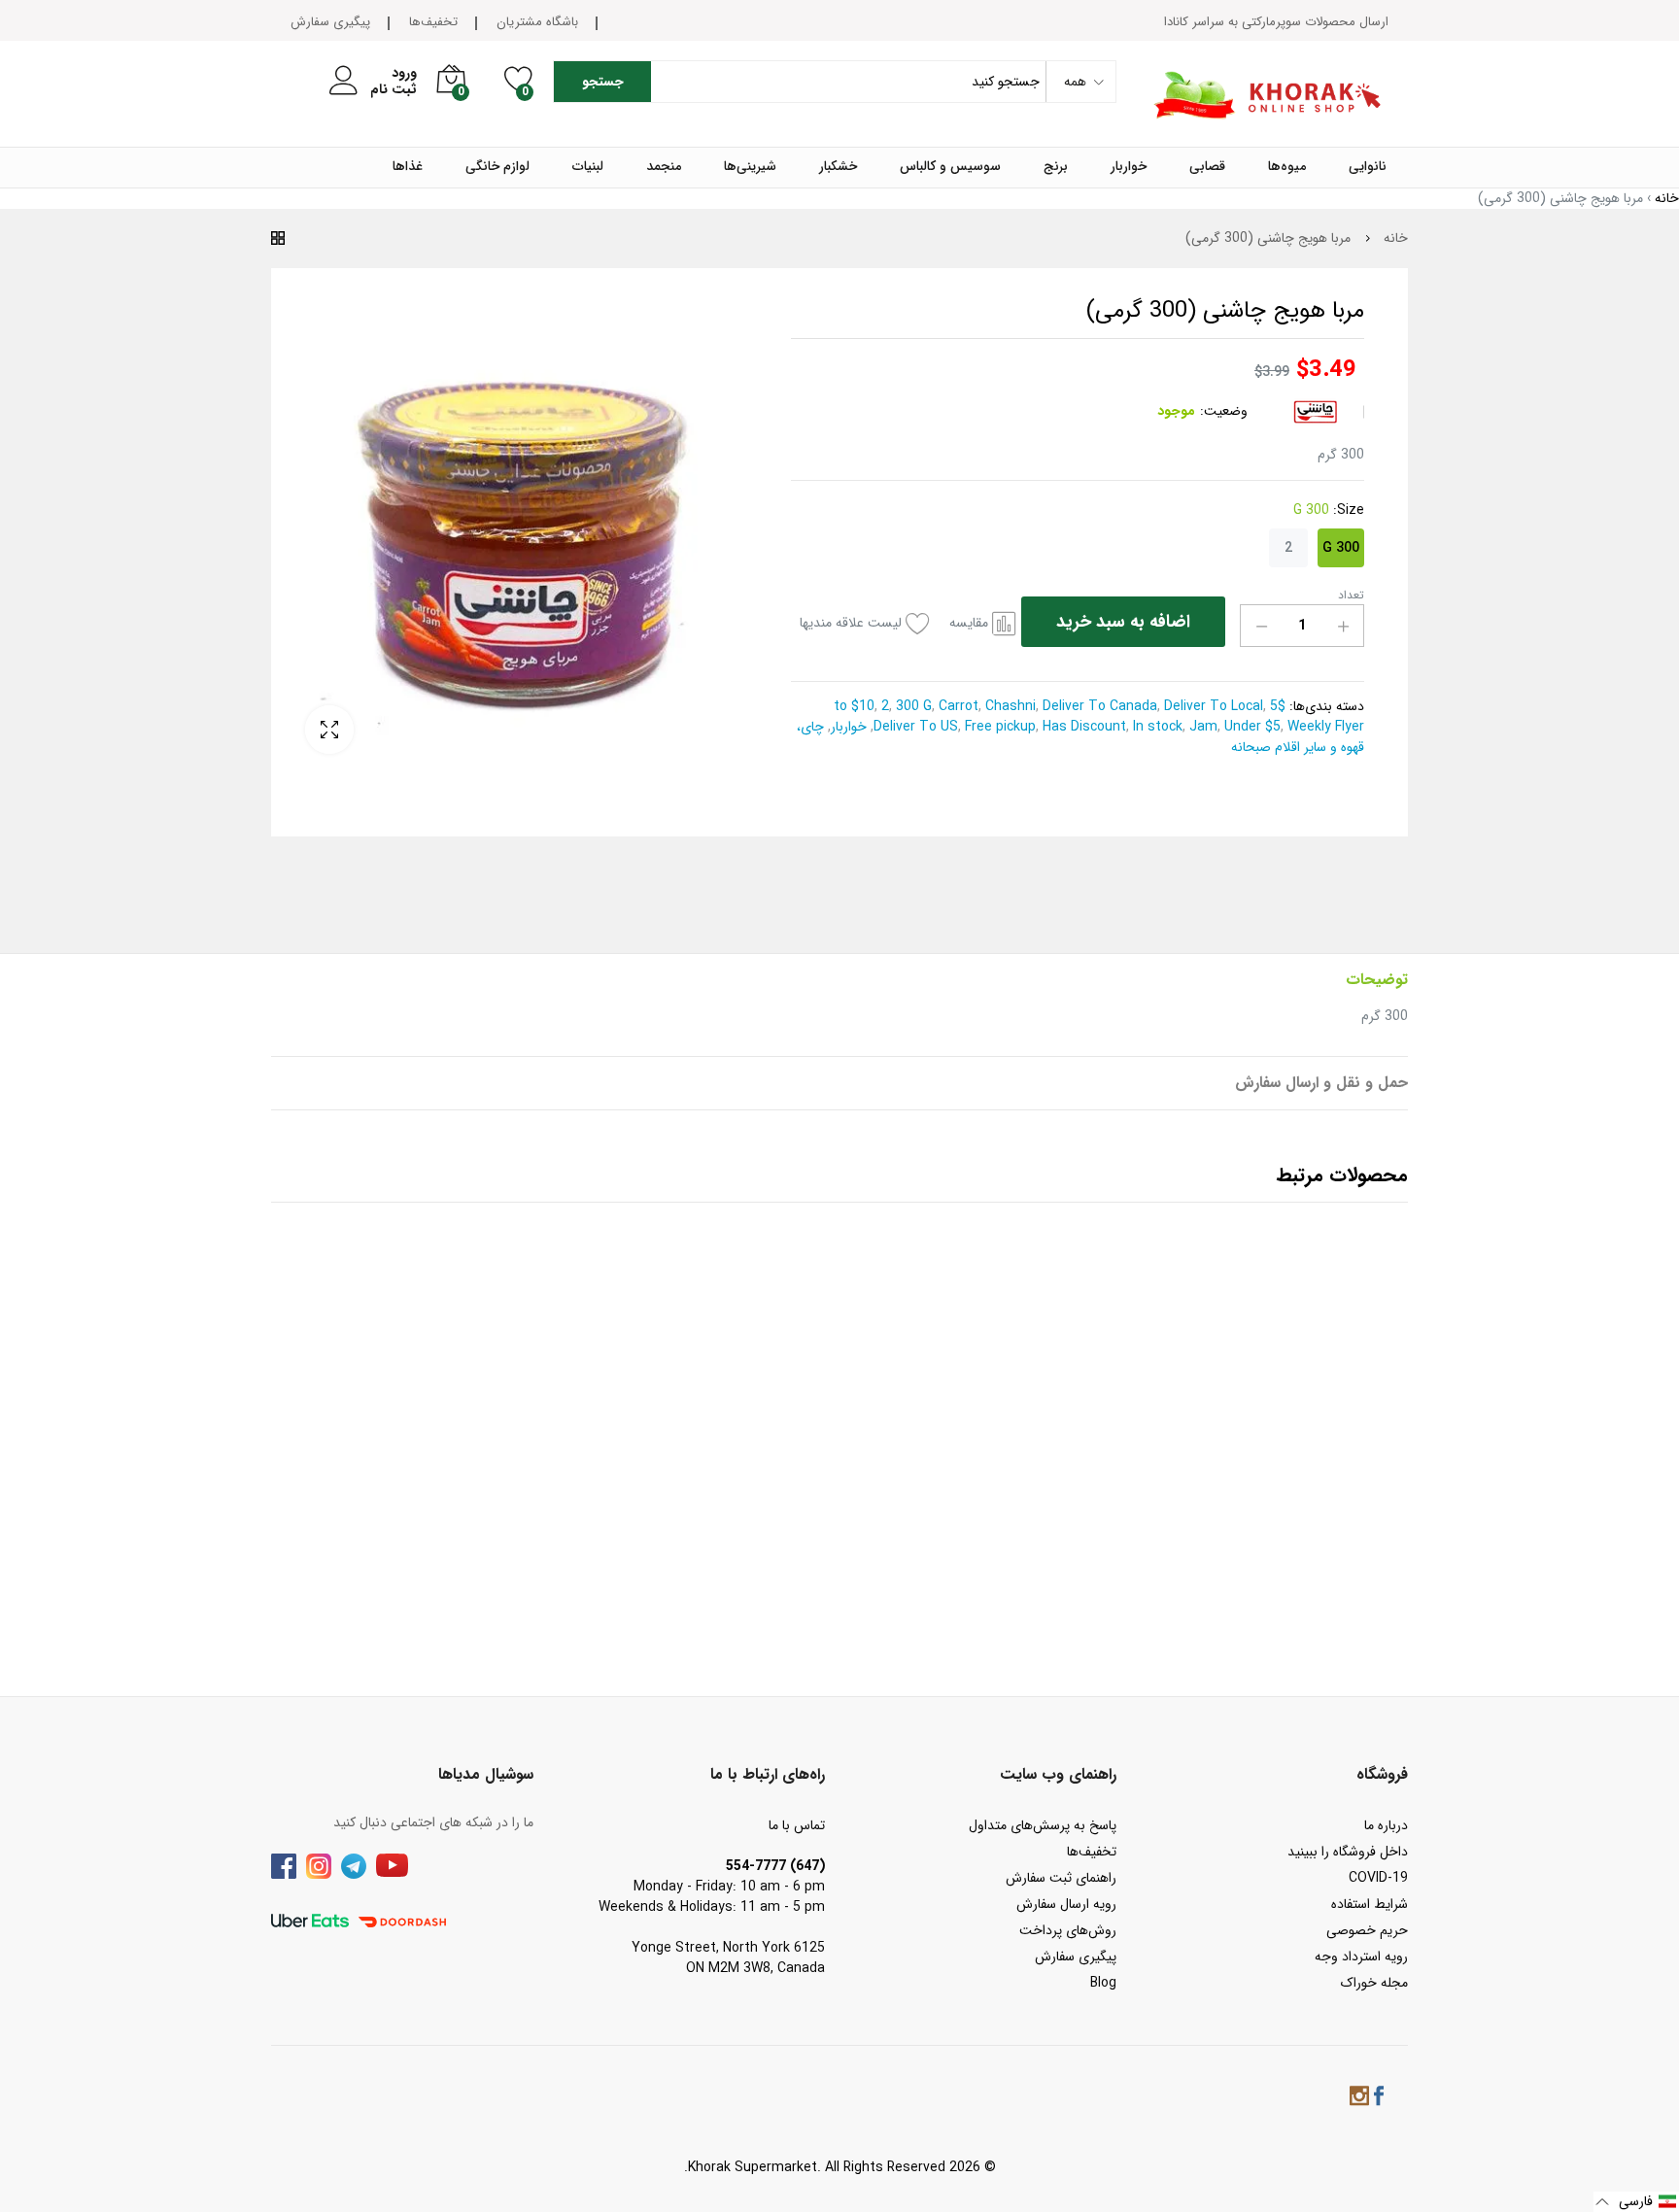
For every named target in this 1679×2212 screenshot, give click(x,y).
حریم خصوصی (1367, 1930)
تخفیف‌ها (433, 22)
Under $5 (1251, 727)
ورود (404, 73)
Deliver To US (916, 727)
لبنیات (588, 167)
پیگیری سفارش (330, 22)
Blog (1103, 1983)
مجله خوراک (1374, 1983)
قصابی (1207, 167)
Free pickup (998, 727)
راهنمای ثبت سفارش (1061, 1878)
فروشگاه (1382, 1774)
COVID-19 (1378, 1878)
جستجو (603, 82)
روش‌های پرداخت (1068, 1930)
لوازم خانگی (497, 167)
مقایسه (969, 623)
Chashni (1009, 706)
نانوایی (1368, 167)
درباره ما (1386, 1825)
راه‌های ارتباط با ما (768, 1774)
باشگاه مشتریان (537, 22)
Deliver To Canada (1098, 706)
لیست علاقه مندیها (851, 623)
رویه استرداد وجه (1361, 1957)
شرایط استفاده (1370, 1904)
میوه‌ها (1287, 167)
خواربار (1129, 167)
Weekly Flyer (1324, 727)
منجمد (664, 167)
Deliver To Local (1212, 706)
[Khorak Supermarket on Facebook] (1379, 2099)
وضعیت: (1224, 411)
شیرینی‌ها (750, 167)
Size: (1329, 510)
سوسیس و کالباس (950, 167)
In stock (1156, 727)
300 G (1341, 548)
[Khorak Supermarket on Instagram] (1359, 2099)
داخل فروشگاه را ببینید (1348, 1852)
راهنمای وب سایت (1058, 1774)
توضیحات (1377, 980)
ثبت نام (394, 90)
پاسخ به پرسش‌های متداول (1043, 1825)
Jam (1201, 727)
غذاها (408, 167)
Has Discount (1082, 727)
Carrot (957, 706)
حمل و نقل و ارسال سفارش (1321, 1083)
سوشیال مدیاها (486, 1774)
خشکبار (838, 167)
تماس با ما (797, 1825)
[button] (1636, 2202)
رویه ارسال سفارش (1066, 1904)
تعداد (1351, 596)
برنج (1056, 167)
